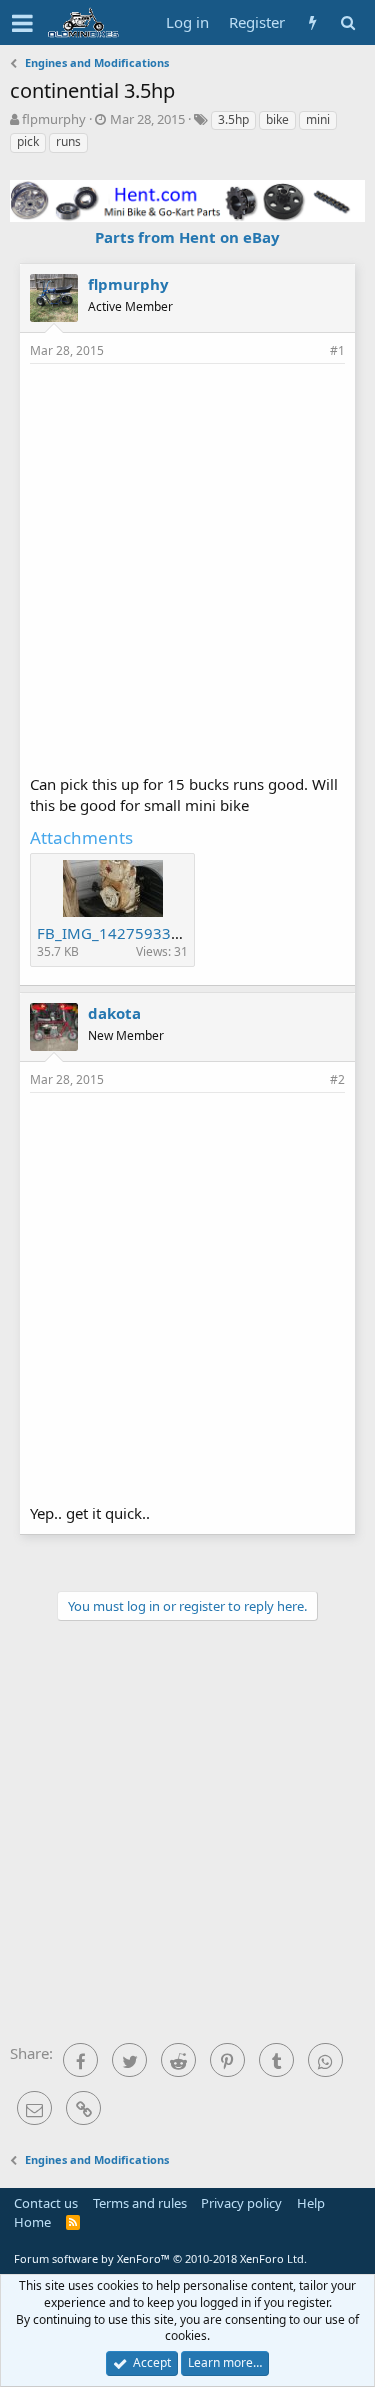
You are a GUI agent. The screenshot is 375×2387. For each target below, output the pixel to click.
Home (32, 2222)
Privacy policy (241, 2203)
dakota (114, 1013)
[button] (22, 23)
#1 (337, 350)
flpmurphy (54, 119)
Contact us (46, 2203)
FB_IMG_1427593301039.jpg (139, 933)
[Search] (347, 22)
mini (318, 119)
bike (277, 119)
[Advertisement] (187, 566)
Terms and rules (140, 2203)
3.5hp (233, 119)
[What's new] (312, 22)
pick (28, 141)
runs (68, 141)
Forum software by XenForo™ (160, 2258)
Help (311, 2203)
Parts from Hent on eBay (187, 237)
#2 (337, 1079)
